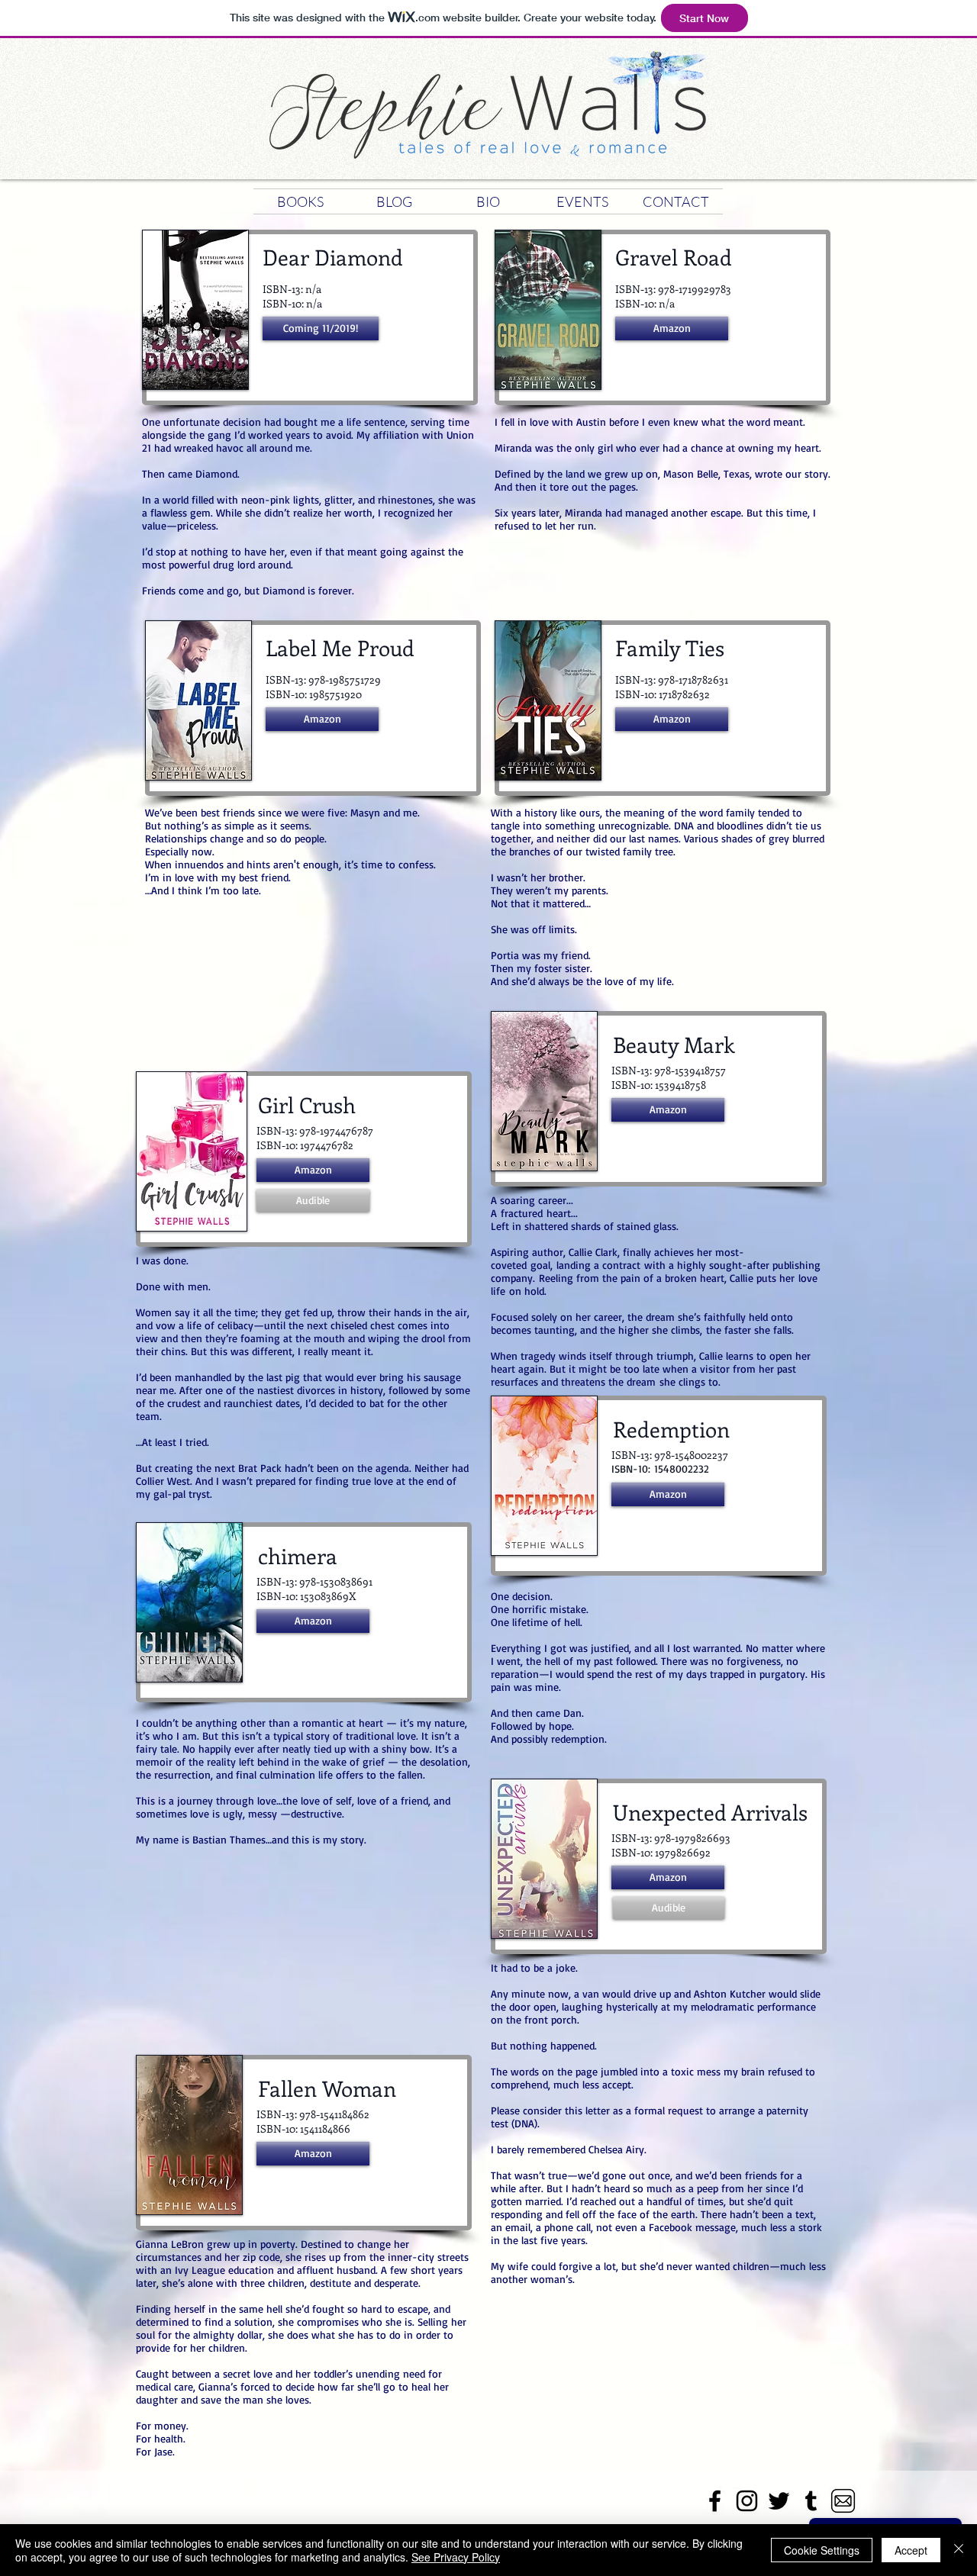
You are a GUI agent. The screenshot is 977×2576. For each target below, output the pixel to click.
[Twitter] (779, 2501)
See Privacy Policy (456, 2557)
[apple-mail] (843, 2501)
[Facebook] (715, 2501)
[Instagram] (747, 2501)
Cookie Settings (822, 2550)
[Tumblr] (811, 2501)
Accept (911, 2550)
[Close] (959, 2550)
